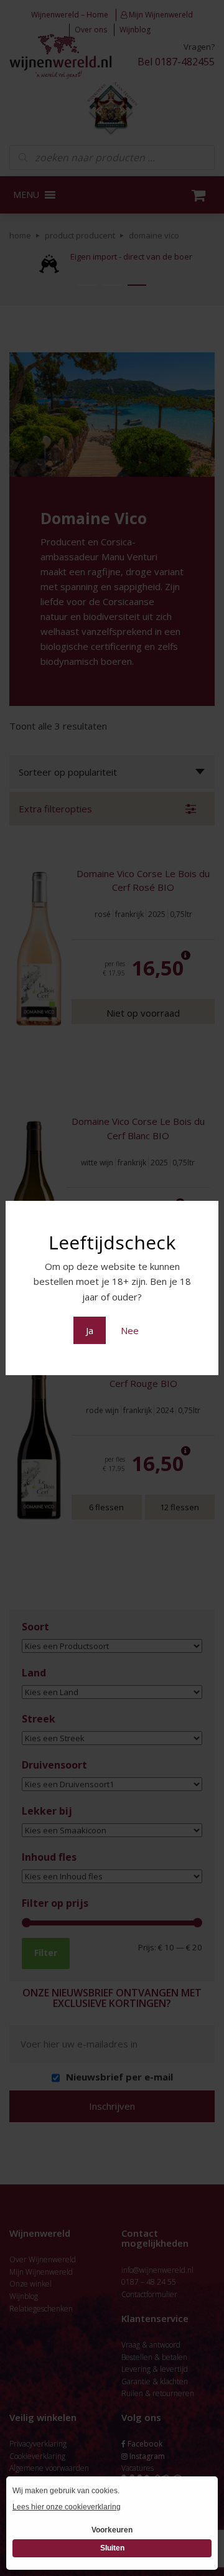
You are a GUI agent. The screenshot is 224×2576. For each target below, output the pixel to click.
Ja (90, 1330)
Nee (130, 1330)
